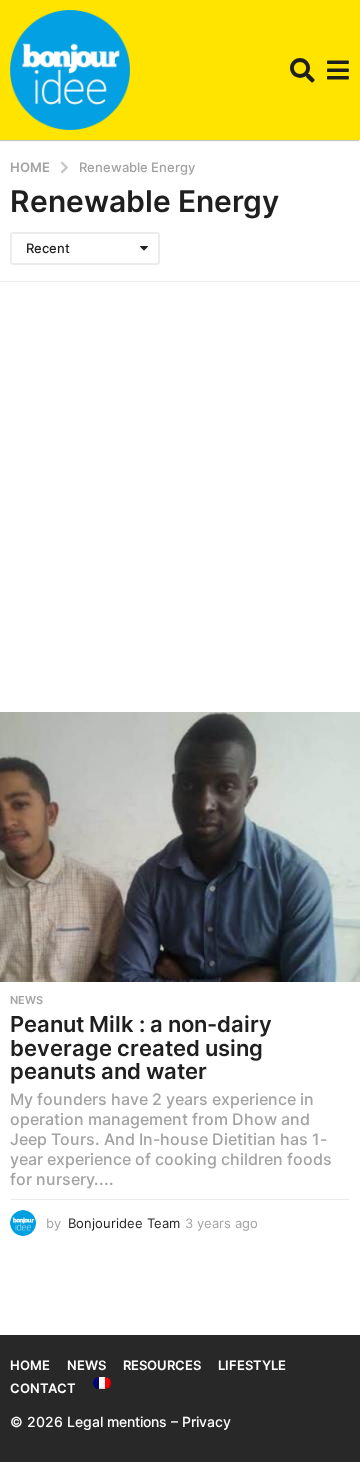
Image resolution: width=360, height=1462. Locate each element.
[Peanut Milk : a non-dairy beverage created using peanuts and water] (180, 847)
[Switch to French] (102, 1383)
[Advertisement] (180, 472)
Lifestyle (252, 1365)
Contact (43, 1388)
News (26, 1000)
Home (30, 1365)
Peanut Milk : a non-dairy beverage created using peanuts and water (141, 1047)
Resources (162, 1365)
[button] (302, 70)
